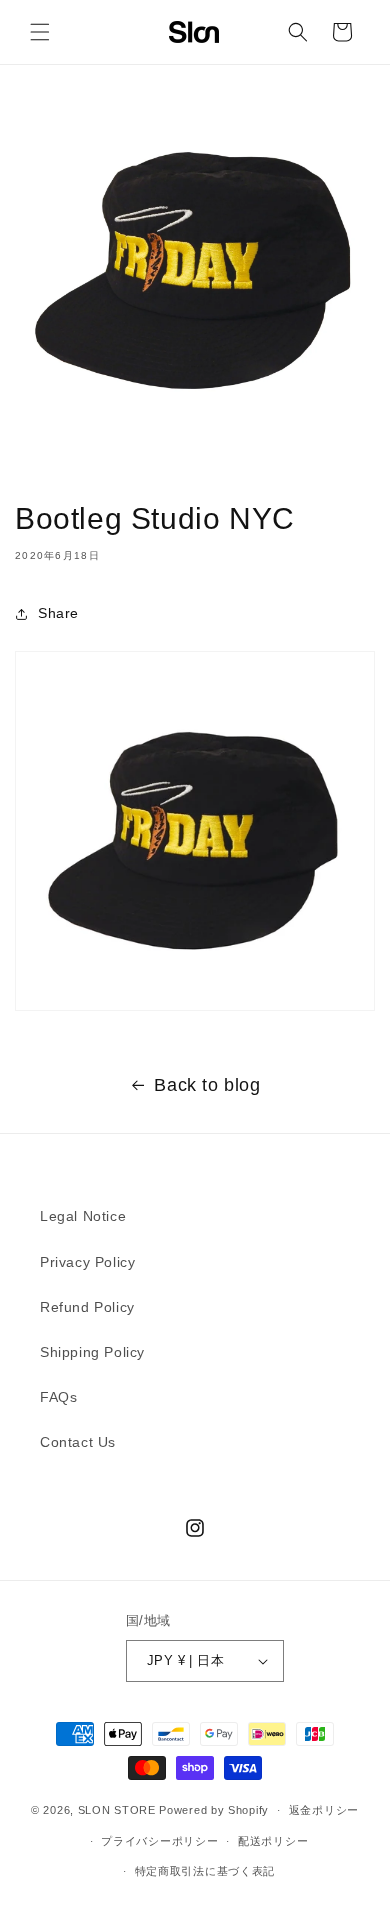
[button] (40, 32)
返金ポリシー (324, 1810)
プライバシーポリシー (159, 1841)
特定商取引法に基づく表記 (205, 1871)
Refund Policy (87, 1307)
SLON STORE (117, 1810)
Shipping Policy (92, 1352)
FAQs (58, 1397)
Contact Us (78, 1442)
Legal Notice (83, 1216)
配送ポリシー (273, 1841)
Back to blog (207, 1085)
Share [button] (58, 613)
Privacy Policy (87, 1262)
